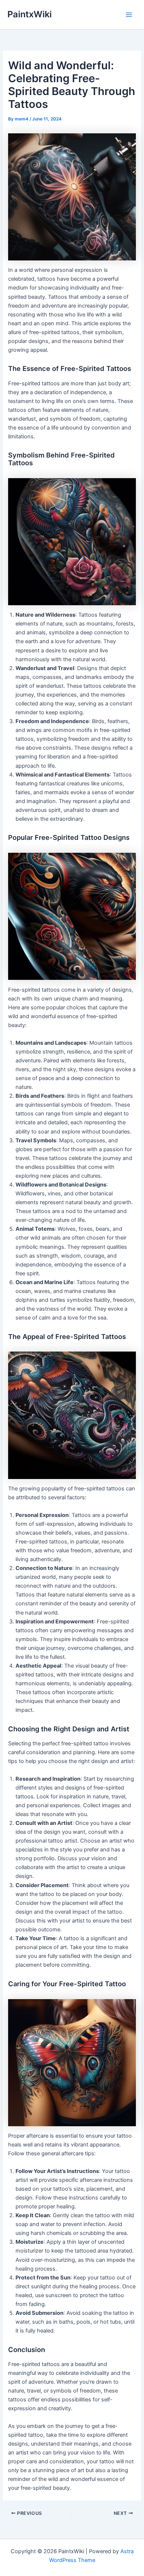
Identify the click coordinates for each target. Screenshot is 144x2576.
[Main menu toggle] (129, 15)
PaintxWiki (30, 14)
